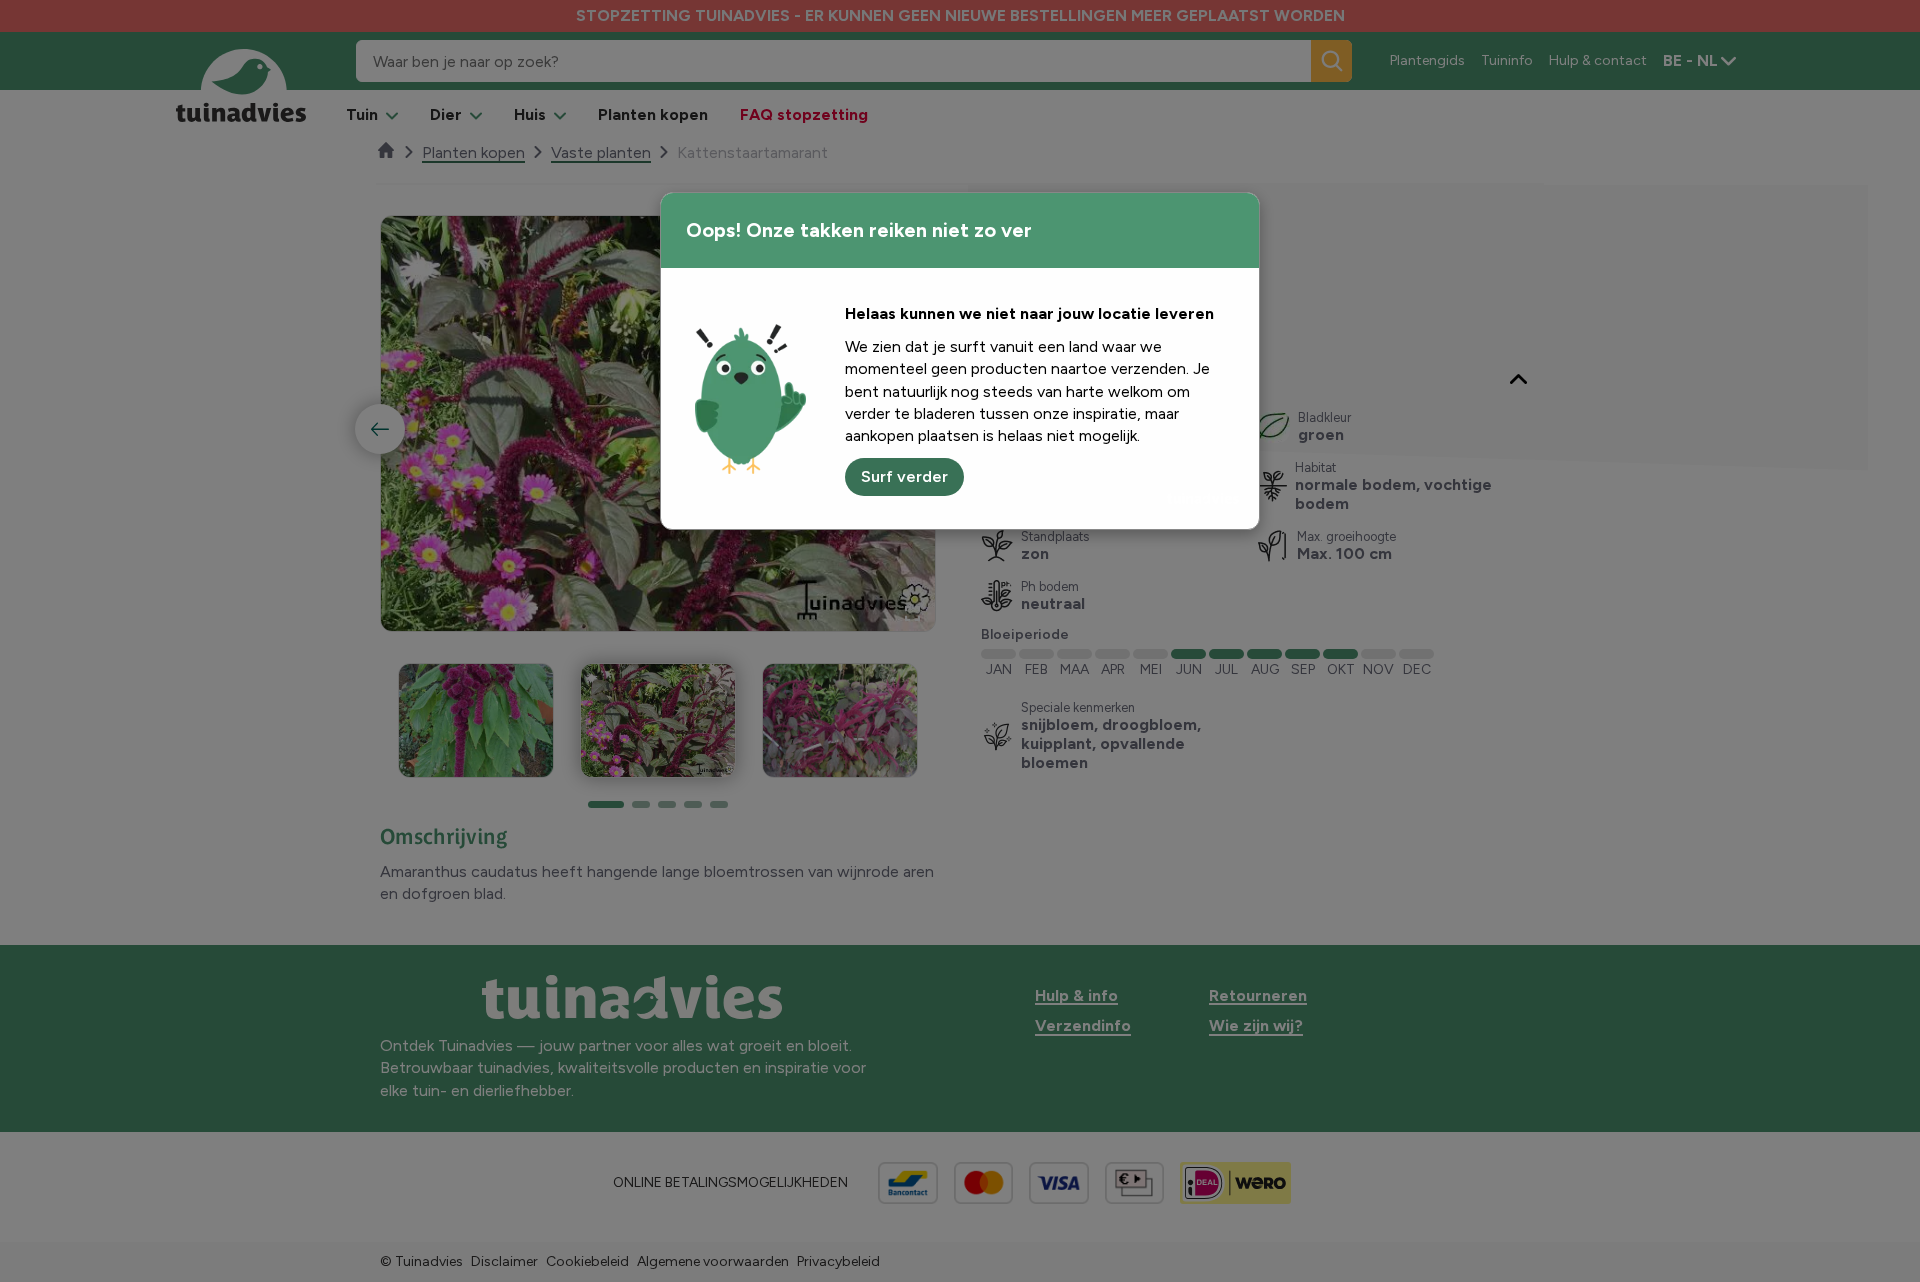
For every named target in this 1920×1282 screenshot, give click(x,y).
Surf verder (904, 476)
